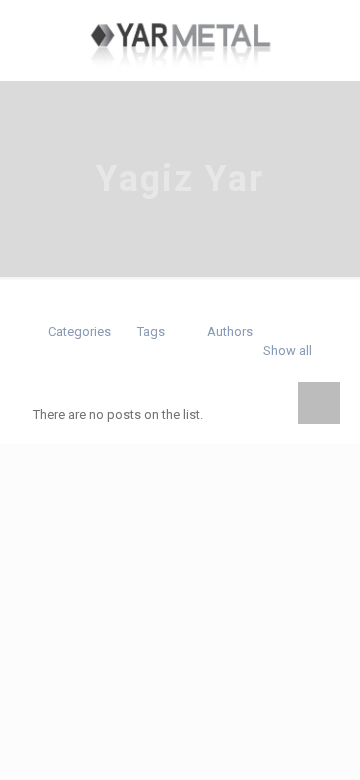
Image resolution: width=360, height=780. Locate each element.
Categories (79, 331)
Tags (151, 331)
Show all (287, 350)
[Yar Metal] (180, 40)
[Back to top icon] (319, 403)
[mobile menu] (27, 30)
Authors (230, 331)
